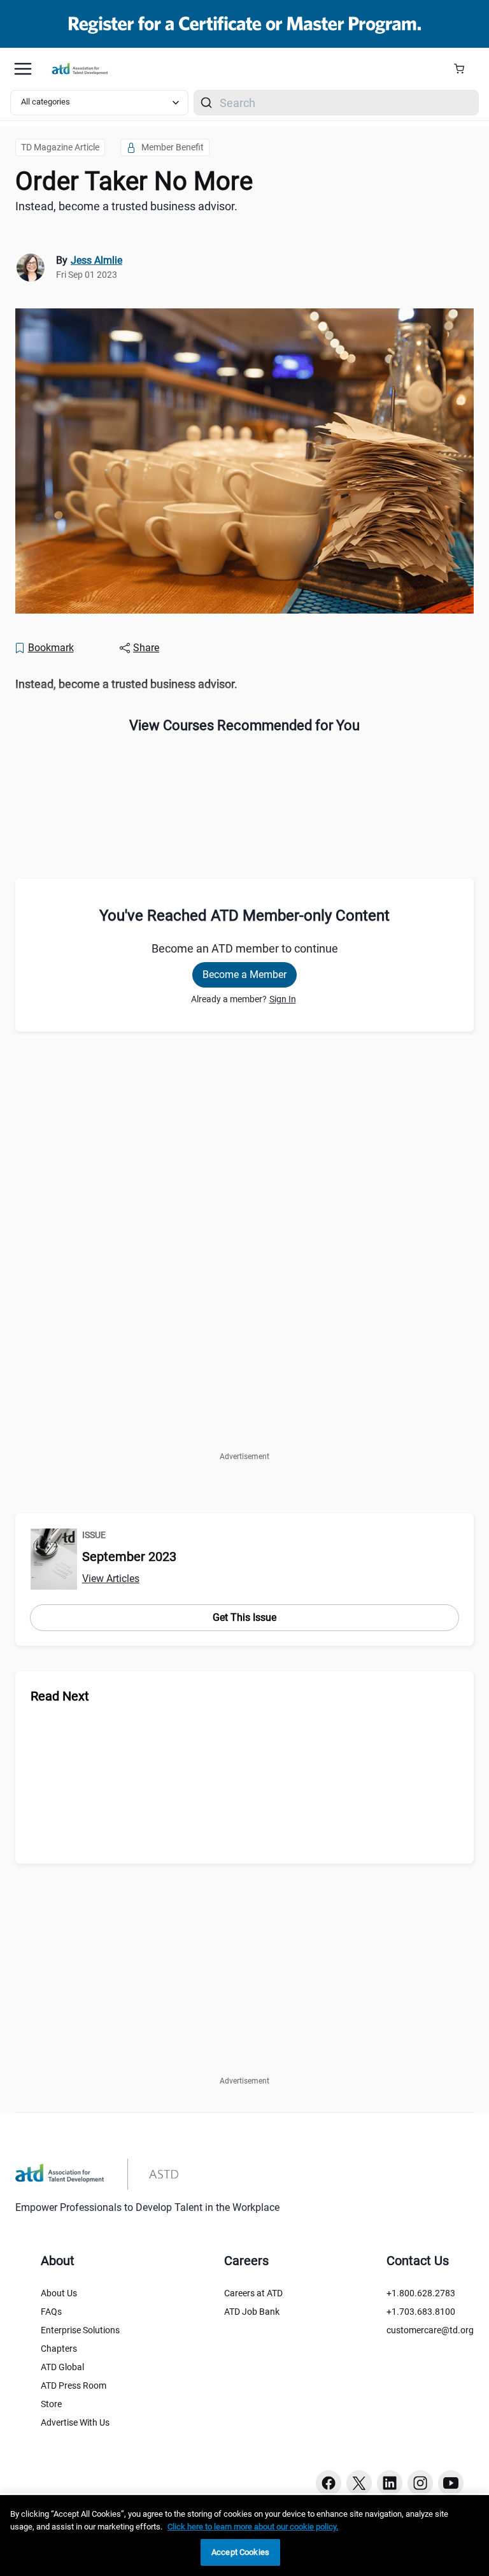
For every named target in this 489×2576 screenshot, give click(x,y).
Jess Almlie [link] (96, 260)
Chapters (59, 2349)
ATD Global (62, 2367)
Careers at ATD (253, 2293)
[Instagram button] (420, 2483)
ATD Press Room (74, 2385)
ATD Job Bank (252, 2312)
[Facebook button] (329, 2483)
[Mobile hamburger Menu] (23, 69)
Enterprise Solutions (80, 2330)
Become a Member (244, 975)
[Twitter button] (359, 2483)
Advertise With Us (75, 2422)
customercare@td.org (430, 2330)
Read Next (60, 1696)
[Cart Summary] (464, 69)
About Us (59, 2293)
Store (51, 2404)
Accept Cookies (240, 2552)
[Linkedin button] (390, 2483)
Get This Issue (244, 1617)
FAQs (51, 2312)
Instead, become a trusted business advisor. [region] (126, 206)
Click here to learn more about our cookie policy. (253, 2527)
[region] (244, 685)
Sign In (283, 999)
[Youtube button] (451, 2483)
